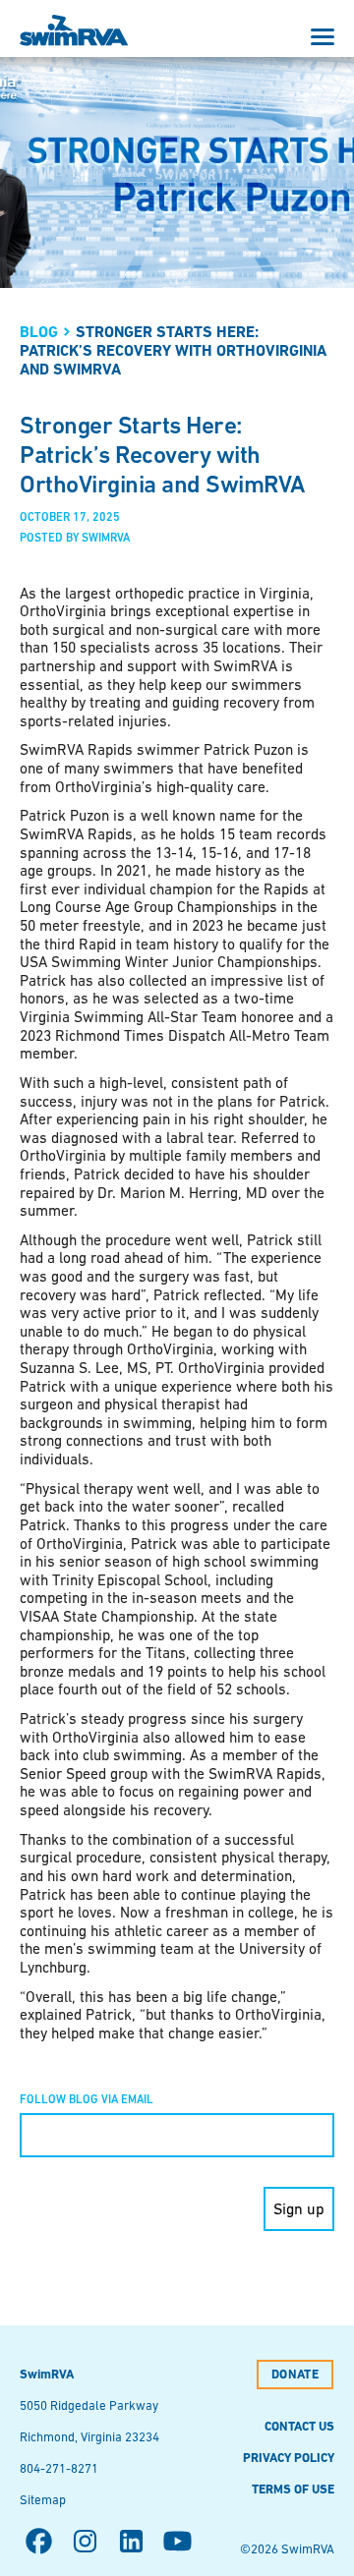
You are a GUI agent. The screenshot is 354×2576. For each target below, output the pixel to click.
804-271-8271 (59, 2468)
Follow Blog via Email (87, 2099)
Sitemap (43, 2500)
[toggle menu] (323, 37)
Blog (39, 332)
